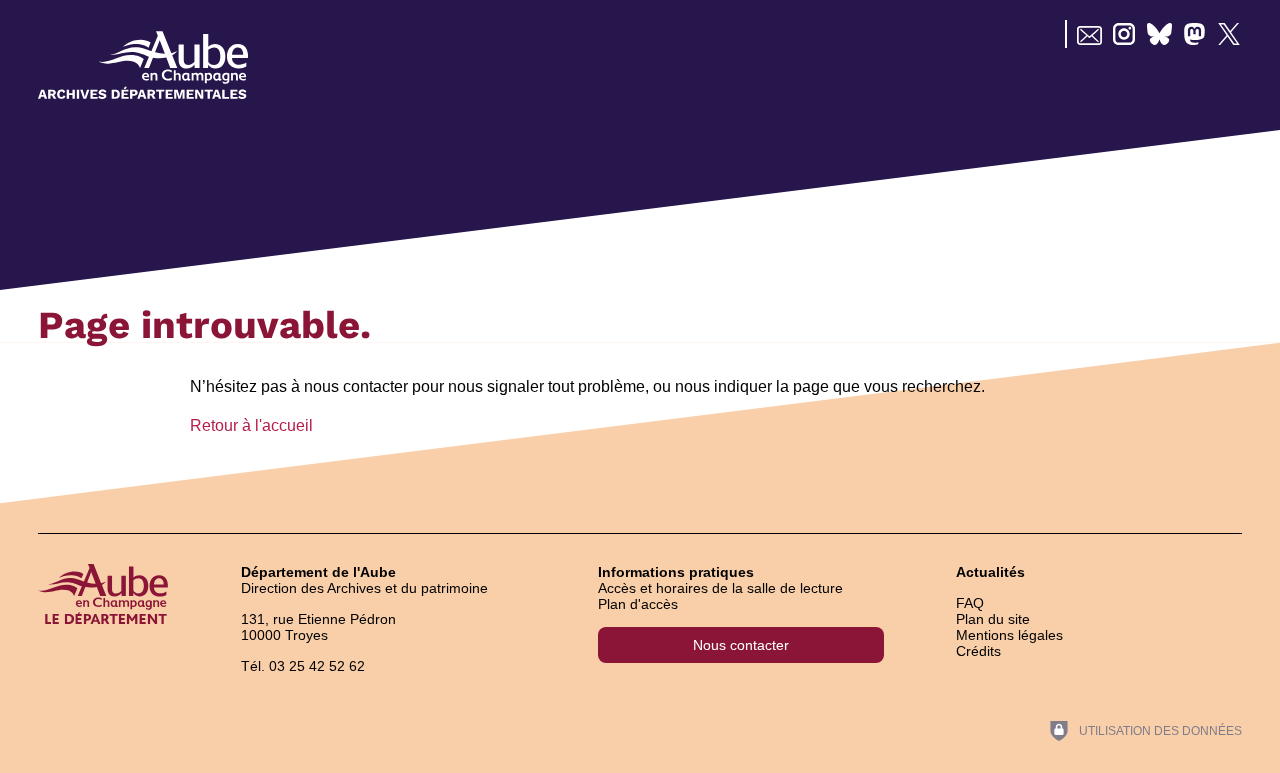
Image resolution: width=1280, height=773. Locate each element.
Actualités (990, 572)
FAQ (970, 603)
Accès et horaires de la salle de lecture (720, 588)
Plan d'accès (638, 604)
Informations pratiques (676, 572)
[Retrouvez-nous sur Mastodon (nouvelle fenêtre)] (1194, 34)
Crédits (978, 651)
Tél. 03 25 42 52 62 (303, 666)
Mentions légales (1009, 635)
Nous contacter (741, 645)
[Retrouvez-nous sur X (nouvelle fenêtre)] (1229, 34)
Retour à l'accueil (251, 425)
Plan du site (993, 619)
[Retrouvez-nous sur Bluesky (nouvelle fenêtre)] (1159, 34)
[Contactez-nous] (1089, 34)
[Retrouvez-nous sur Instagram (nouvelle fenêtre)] (1124, 34)
